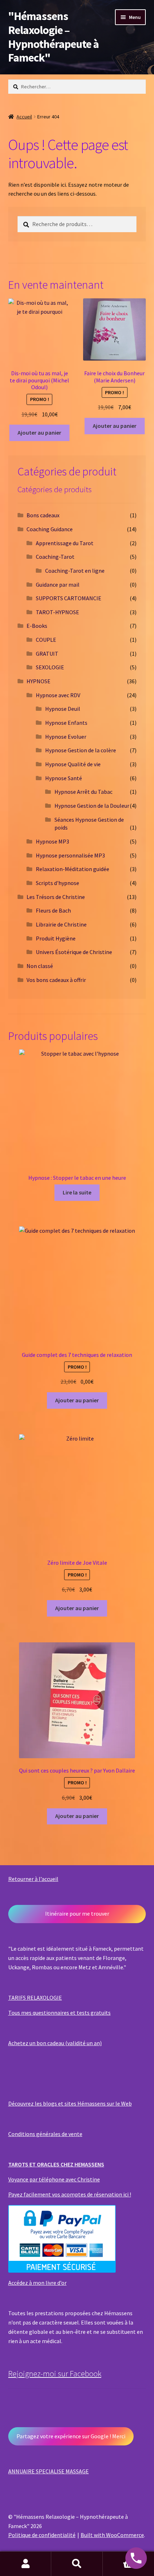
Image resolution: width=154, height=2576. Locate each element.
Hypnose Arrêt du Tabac (83, 792)
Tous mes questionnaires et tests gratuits (59, 2013)
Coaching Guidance (50, 529)
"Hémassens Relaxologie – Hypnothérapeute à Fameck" (54, 37)
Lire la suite (77, 1192)
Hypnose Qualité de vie (73, 764)
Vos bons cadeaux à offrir (56, 980)
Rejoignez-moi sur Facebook (55, 2374)
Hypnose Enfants (66, 723)
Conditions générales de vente (45, 2134)
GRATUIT (47, 654)
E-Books (37, 626)
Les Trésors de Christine (56, 897)
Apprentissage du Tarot (65, 543)
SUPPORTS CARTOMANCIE (69, 598)
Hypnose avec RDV (58, 695)
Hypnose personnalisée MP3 (70, 855)
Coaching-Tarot (55, 557)
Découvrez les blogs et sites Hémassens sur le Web (70, 2103)
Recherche (77, 2564)
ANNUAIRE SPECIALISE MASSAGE (49, 2471)
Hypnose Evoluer (66, 737)
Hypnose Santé (64, 778)
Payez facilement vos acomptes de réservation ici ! (70, 2194)
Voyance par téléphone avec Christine (54, 2179)
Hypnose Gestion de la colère (81, 750)
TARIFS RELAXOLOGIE (35, 1998)
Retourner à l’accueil (33, 1879)
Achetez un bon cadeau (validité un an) (55, 2043)
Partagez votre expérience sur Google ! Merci (71, 2436)
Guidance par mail (58, 585)
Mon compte (26, 2564)
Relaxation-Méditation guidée (73, 869)
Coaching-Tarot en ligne (75, 571)
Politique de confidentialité (42, 2535)
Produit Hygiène (56, 938)
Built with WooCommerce (112, 2535)
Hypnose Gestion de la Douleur (92, 806)
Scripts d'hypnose (57, 883)
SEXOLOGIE (50, 667)
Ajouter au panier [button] (39, 432)
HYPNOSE (38, 681)
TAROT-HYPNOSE (57, 612)
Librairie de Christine (61, 924)
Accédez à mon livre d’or (37, 2283)
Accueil (24, 117)
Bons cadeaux (43, 515)
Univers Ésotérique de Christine (74, 952)
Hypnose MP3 (52, 841)
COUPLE (46, 640)
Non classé (40, 966)
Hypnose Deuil (63, 709)
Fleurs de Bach (53, 910)
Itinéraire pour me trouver (77, 1913)
